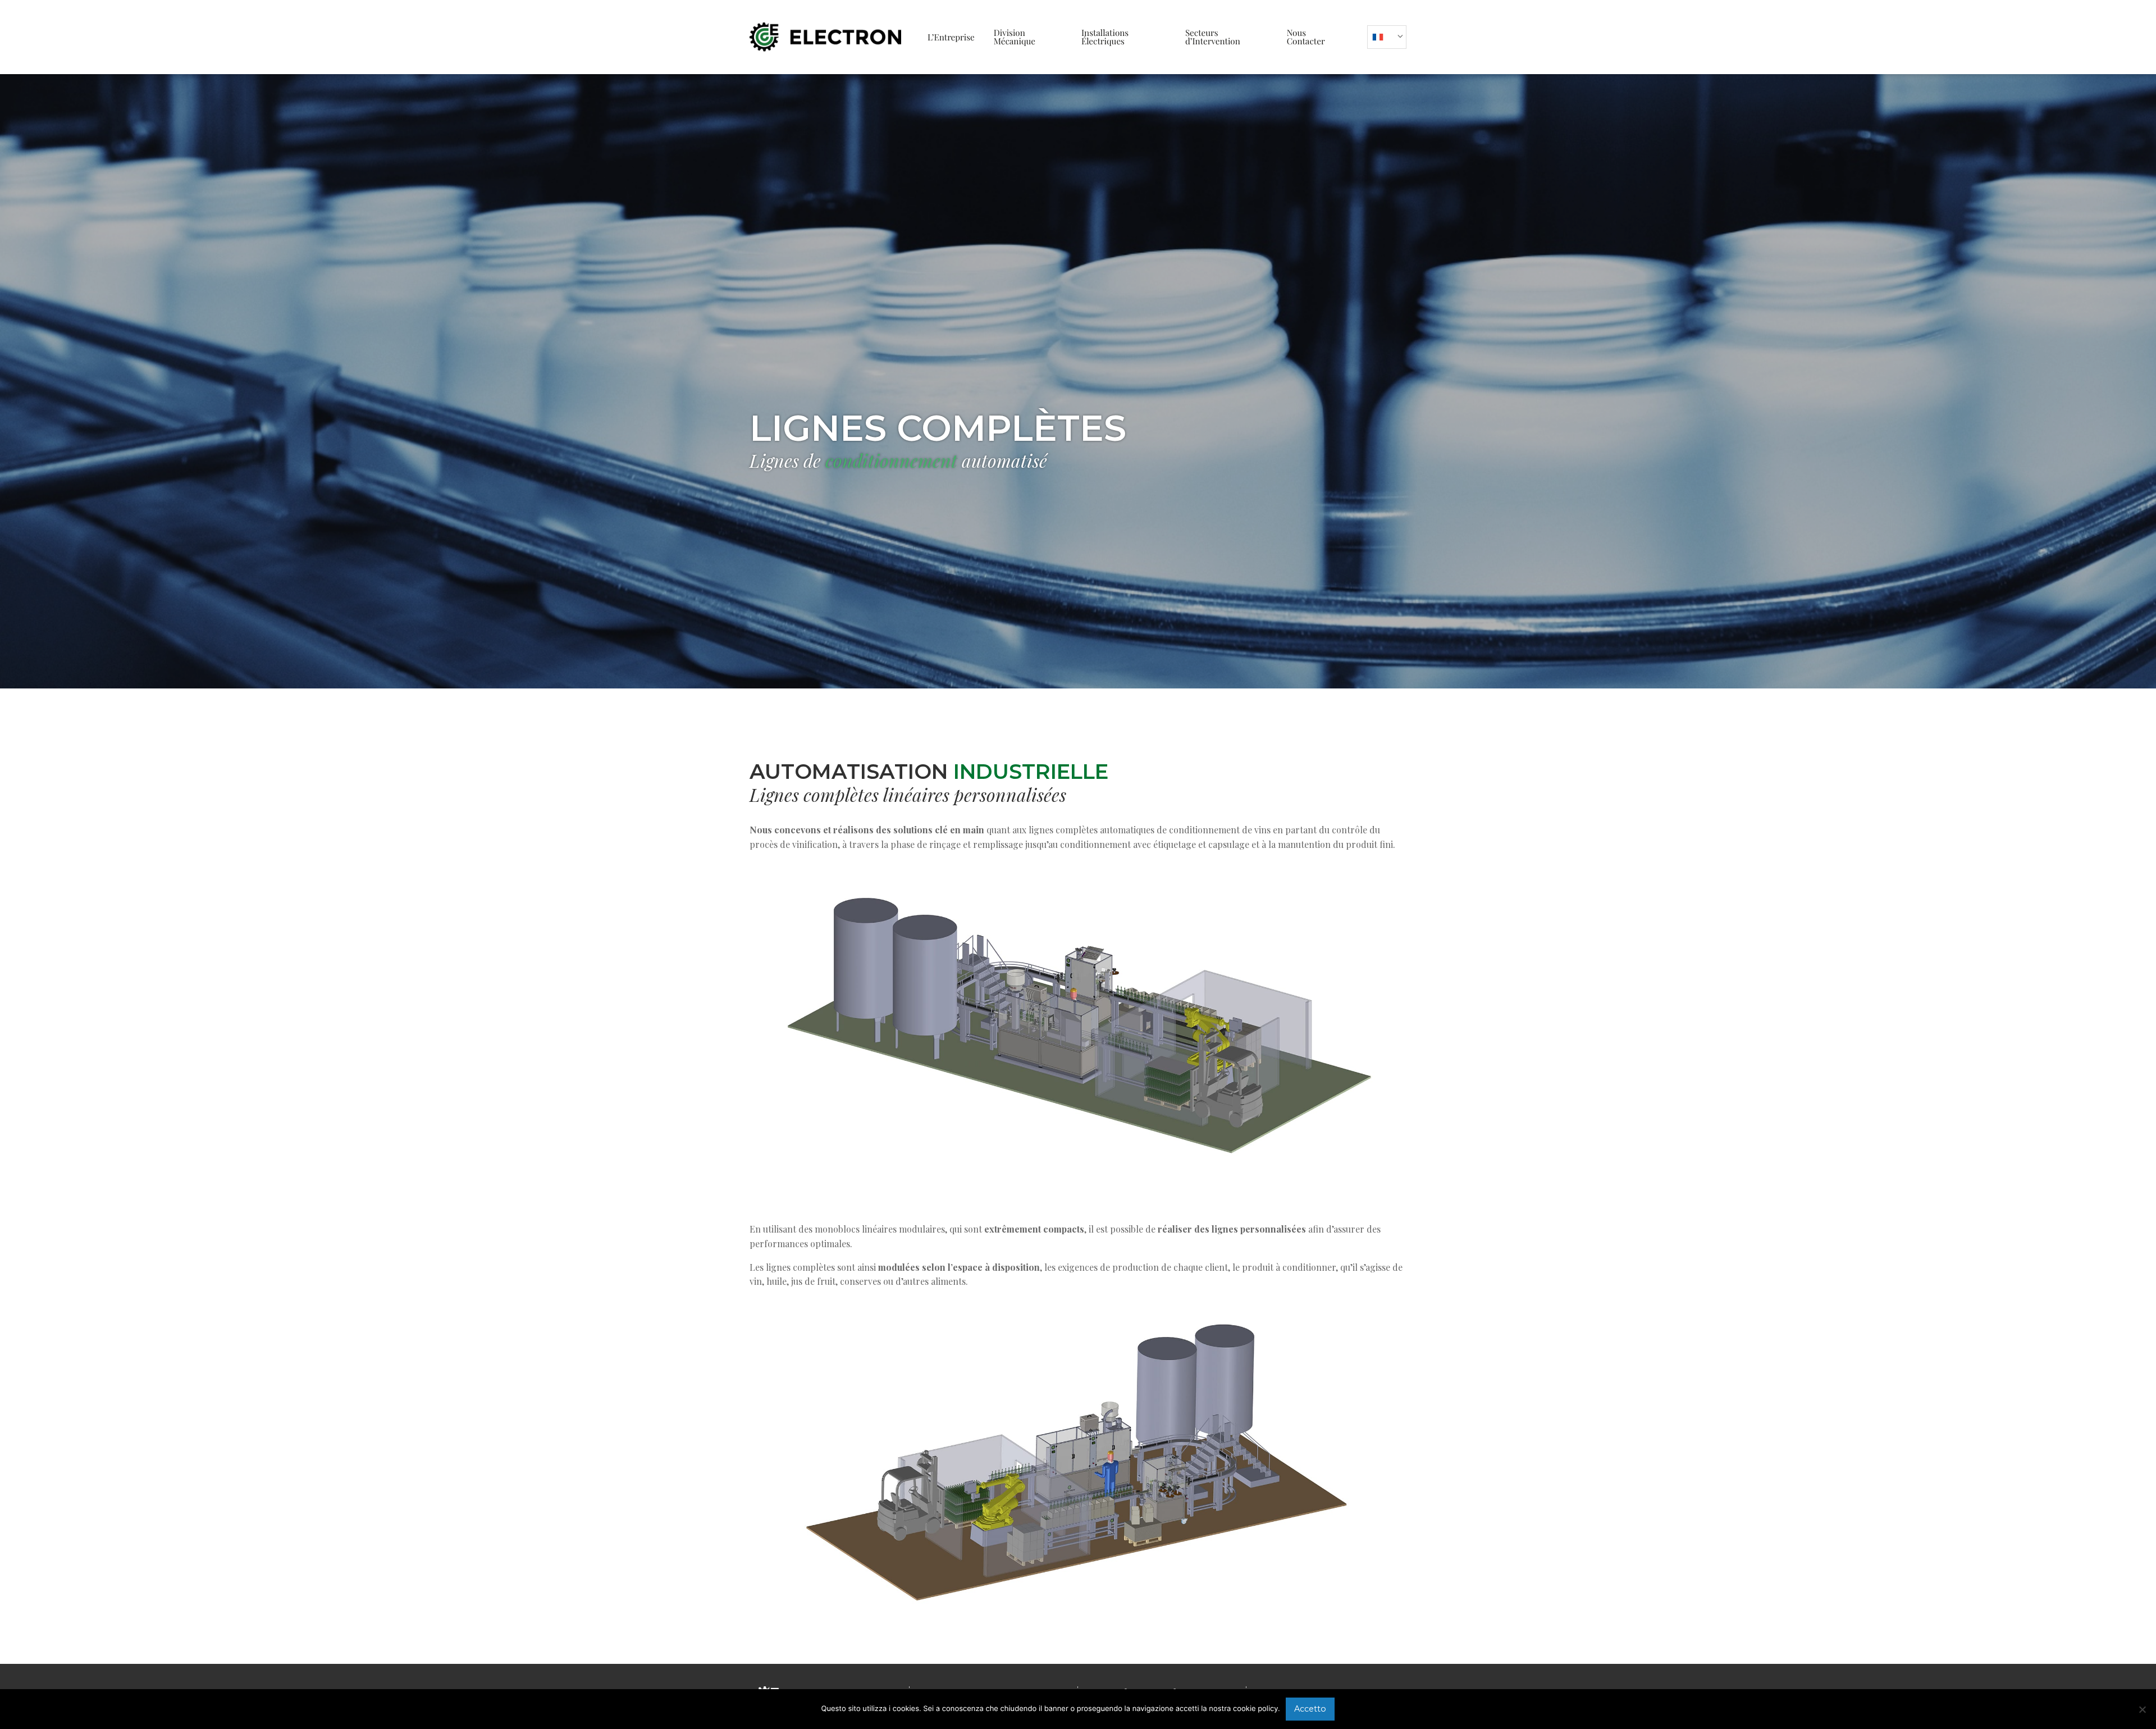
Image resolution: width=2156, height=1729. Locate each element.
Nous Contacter (1306, 37)
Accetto (1310, 1709)
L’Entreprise (951, 37)
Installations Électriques (1105, 37)
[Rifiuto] (2142, 1709)
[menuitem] (951, 37)
